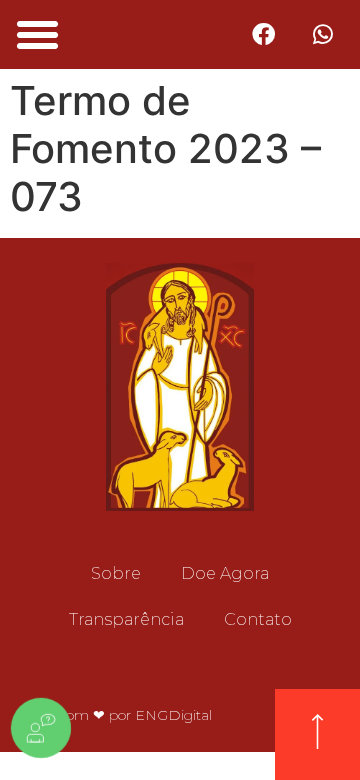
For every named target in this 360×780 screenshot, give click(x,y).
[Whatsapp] (323, 34)
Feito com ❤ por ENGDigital (117, 715)
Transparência (126, 619)
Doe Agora (225, 573)
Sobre (116, 573)
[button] (38, 35)
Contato (258, 619)
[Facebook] (263, 34)
